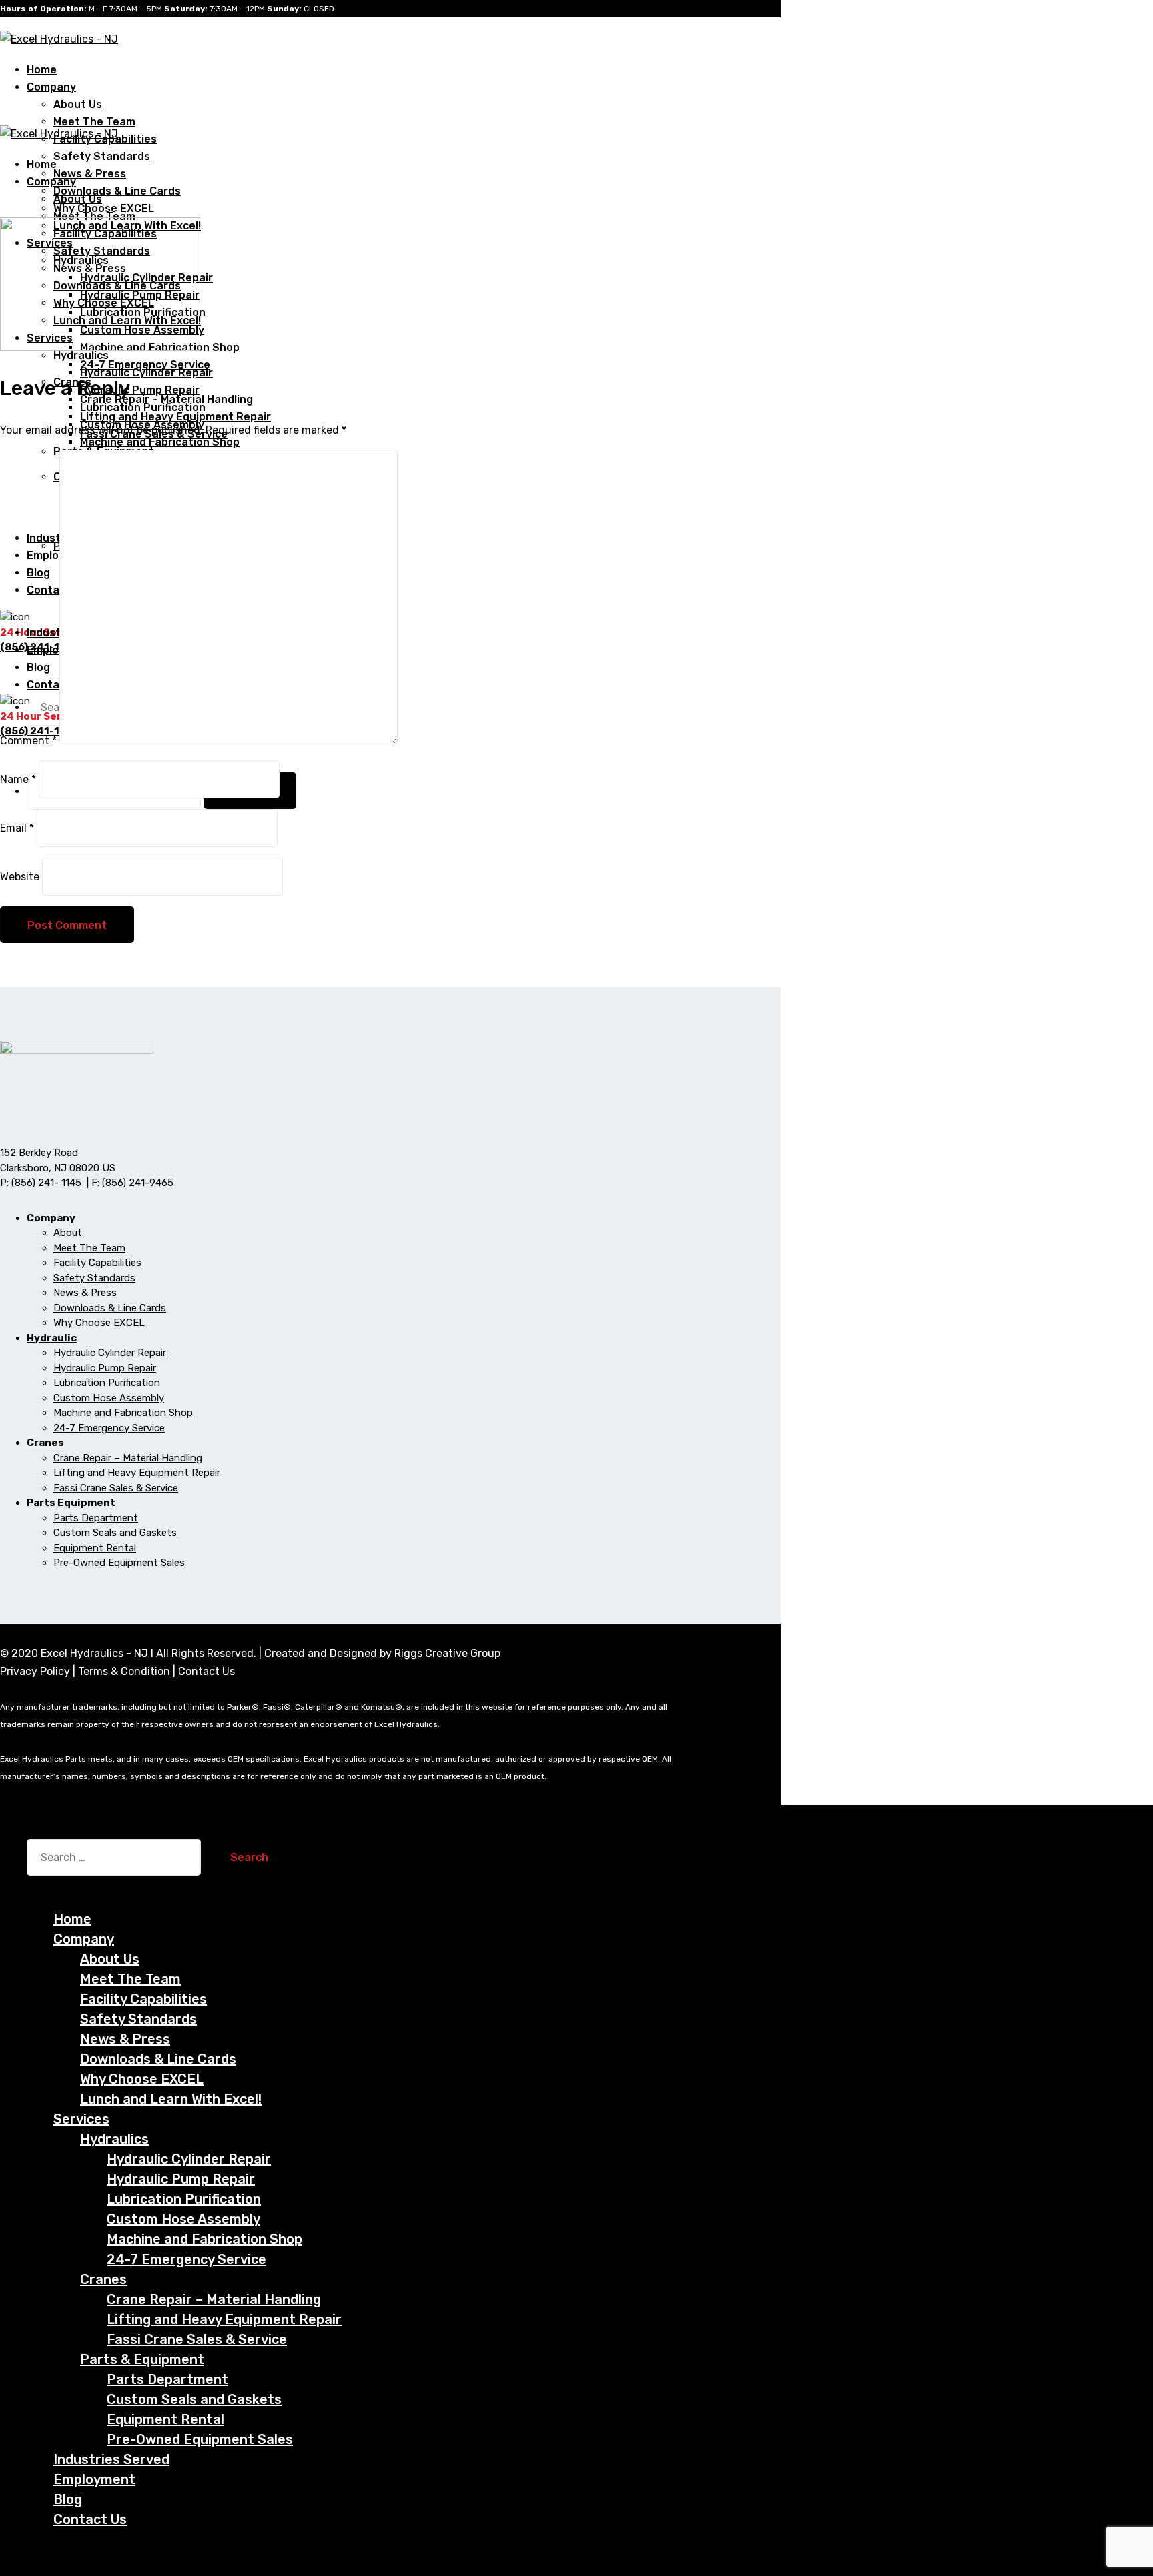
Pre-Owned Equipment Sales (119, 1563)
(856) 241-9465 (138, 1183)
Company (51, 87)
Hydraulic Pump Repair (140, 390)
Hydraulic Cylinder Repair (146, 373)
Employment (94, 2479)
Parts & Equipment (142, 2359)
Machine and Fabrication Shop (160, 442)
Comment (28, 741)
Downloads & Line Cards (117, 191)
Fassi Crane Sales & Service (116, 1488)
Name (18, 779)
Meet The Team (94, 122)
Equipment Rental (95, 1548)
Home (72, 1919)
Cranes (103, 2279)
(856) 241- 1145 (46, 1183)
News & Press (90, 174)
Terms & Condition (124, 1671)
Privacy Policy (35, 1671)
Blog (68, 2499)
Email (17, 828)
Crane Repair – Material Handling (128, 1458)
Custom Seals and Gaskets (115, 1533)
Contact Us (207, 1671)
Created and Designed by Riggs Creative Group (382, 1653)
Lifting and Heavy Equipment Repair (137, 1473)
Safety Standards (102, 156)
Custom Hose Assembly (109, 1398)
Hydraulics (114, 2139)
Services (81, 2119)
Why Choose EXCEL (99, 1323)
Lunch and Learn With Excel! (171, 2099)
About (68, 1233)
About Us (78, 104)
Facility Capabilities (97, 1263)
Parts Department (96, 1518)
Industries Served (111, 2459)
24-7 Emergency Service (109, 1428)
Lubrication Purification (143, 407)
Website (20, 877)
